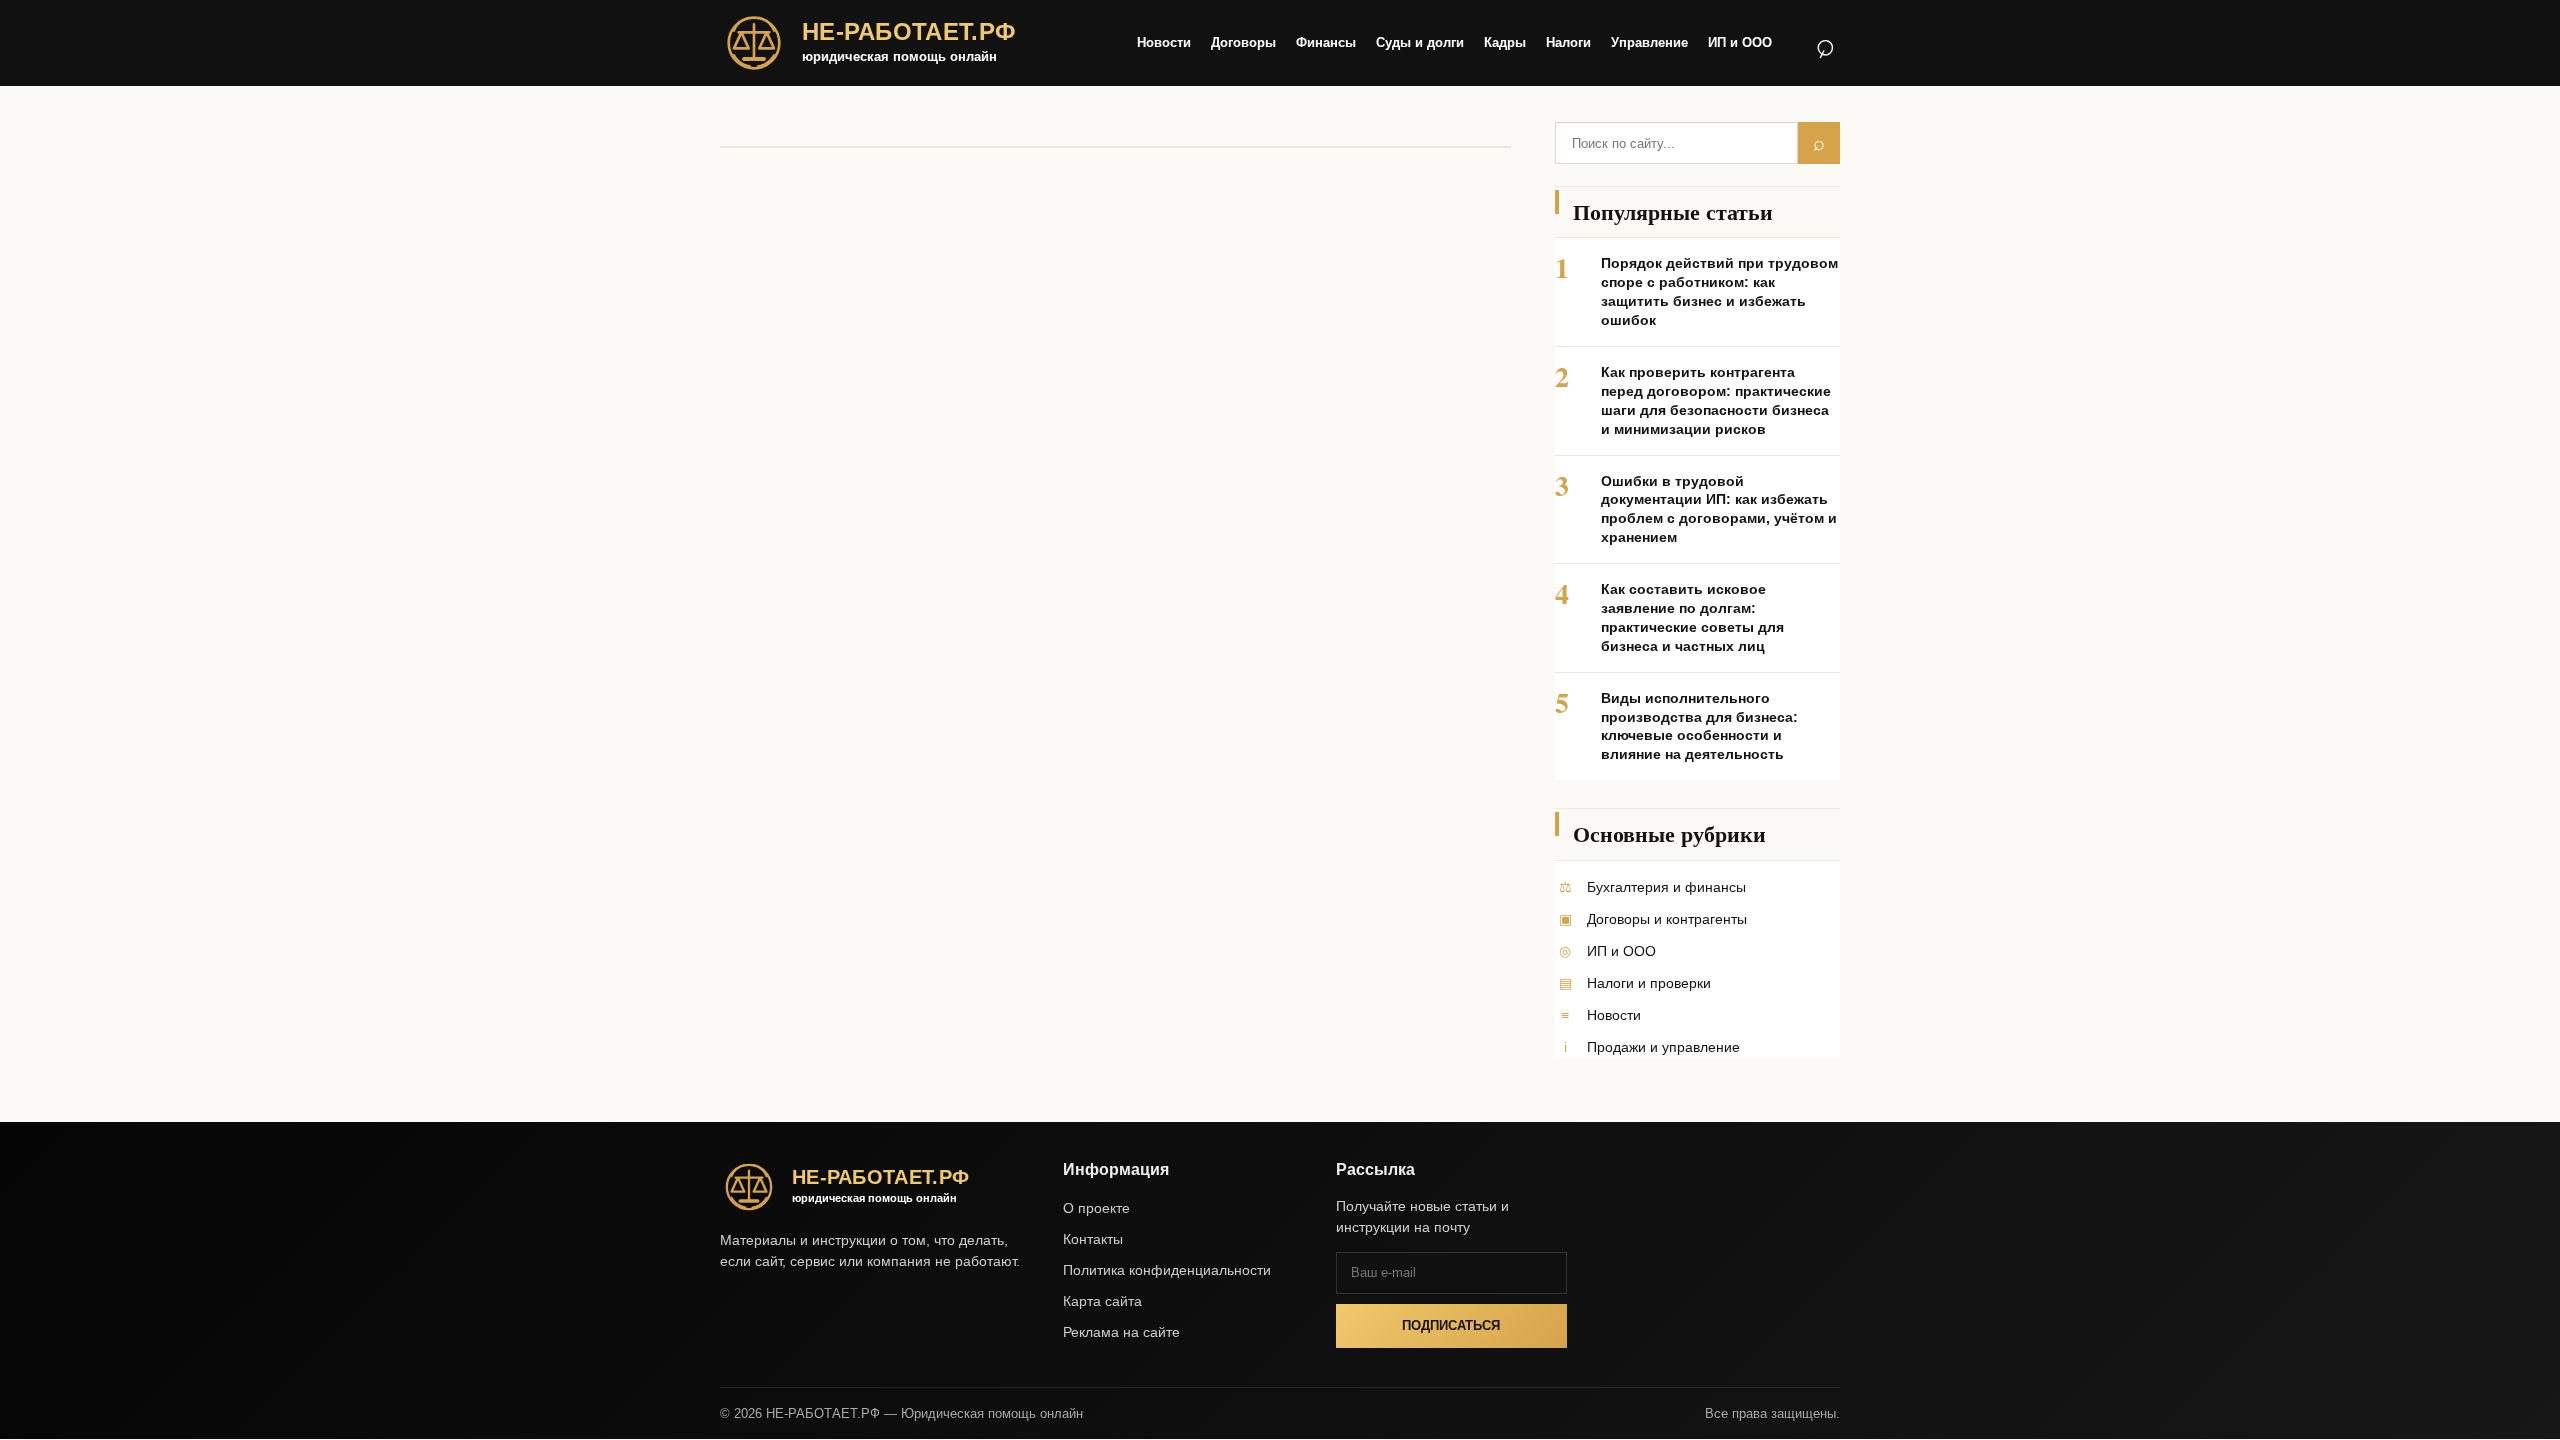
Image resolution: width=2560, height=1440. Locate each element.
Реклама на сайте (1121, 1332)
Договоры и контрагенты (1667, 919)
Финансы (1326, 42)
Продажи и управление (1663, 1047)
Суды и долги (1420, 42)
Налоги (1568, 42)
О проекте (1096, 1208)
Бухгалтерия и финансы (1666, 887)
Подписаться (1451, 1325)
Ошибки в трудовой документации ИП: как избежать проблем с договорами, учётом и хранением (1719, 509)
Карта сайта (1102, 1301)
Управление (1649, 42)
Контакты (1093, 1239)
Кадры (1505, 42)
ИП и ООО (1740, 42)
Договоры (1243, 42)
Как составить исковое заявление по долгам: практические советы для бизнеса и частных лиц (1692, 617)
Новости (1164, 42)
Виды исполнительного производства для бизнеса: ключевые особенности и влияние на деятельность (1699, 726)
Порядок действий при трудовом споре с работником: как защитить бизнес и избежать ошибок (1719, 291)
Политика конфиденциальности (1167, 1270)
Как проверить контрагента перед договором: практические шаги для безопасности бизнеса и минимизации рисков (1716, 400)
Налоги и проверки (1649, 983)
